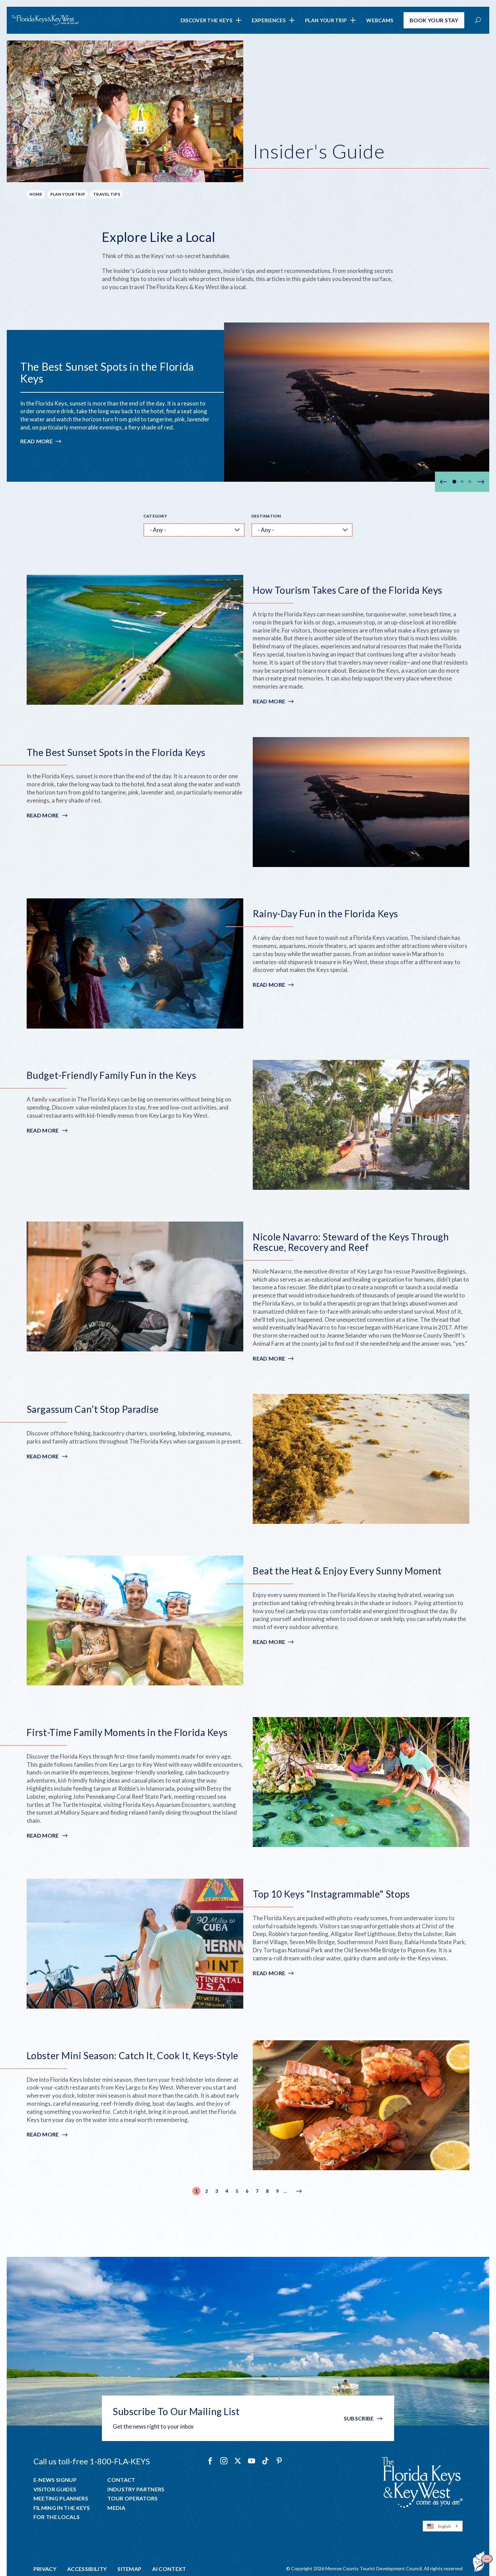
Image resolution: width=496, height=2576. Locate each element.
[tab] (454, 482)
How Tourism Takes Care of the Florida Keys (348, 590)
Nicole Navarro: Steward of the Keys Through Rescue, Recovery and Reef (351, 1242)
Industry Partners (136, 2489)
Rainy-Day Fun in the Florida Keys (325, 914)
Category (155, 516)
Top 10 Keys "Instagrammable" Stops (331, 1894)
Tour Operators (132, 2498)
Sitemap (129, 2569)
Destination (266, 516)
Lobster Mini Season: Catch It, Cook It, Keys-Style (133, 2056)
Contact (121, 2480)
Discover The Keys (206, 20)
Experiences (269, 20)
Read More (41, 441)
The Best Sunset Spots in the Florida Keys (107, 372)
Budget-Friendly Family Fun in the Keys (111, 1075)
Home (36, 194)
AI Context (169, 2569)
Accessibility (87, 2569)
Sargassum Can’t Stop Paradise (93, 1409)
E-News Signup (55, 2480)
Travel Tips (107, 194)
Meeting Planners (61, 2498)
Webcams (380, 20)
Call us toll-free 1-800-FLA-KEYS (92, 2461)
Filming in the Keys (62, 2508)
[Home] (45, 20)
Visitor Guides (55, 2489)
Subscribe (359, 2418)
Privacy (45, 2569)
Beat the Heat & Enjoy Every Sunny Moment (347, 1571)
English (444, 2526)
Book (434, 20)
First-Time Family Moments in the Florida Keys (127, 1732)
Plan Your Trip (326, 20)
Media (116, 2508)
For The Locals (57, 2517)
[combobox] (443, 2526)
